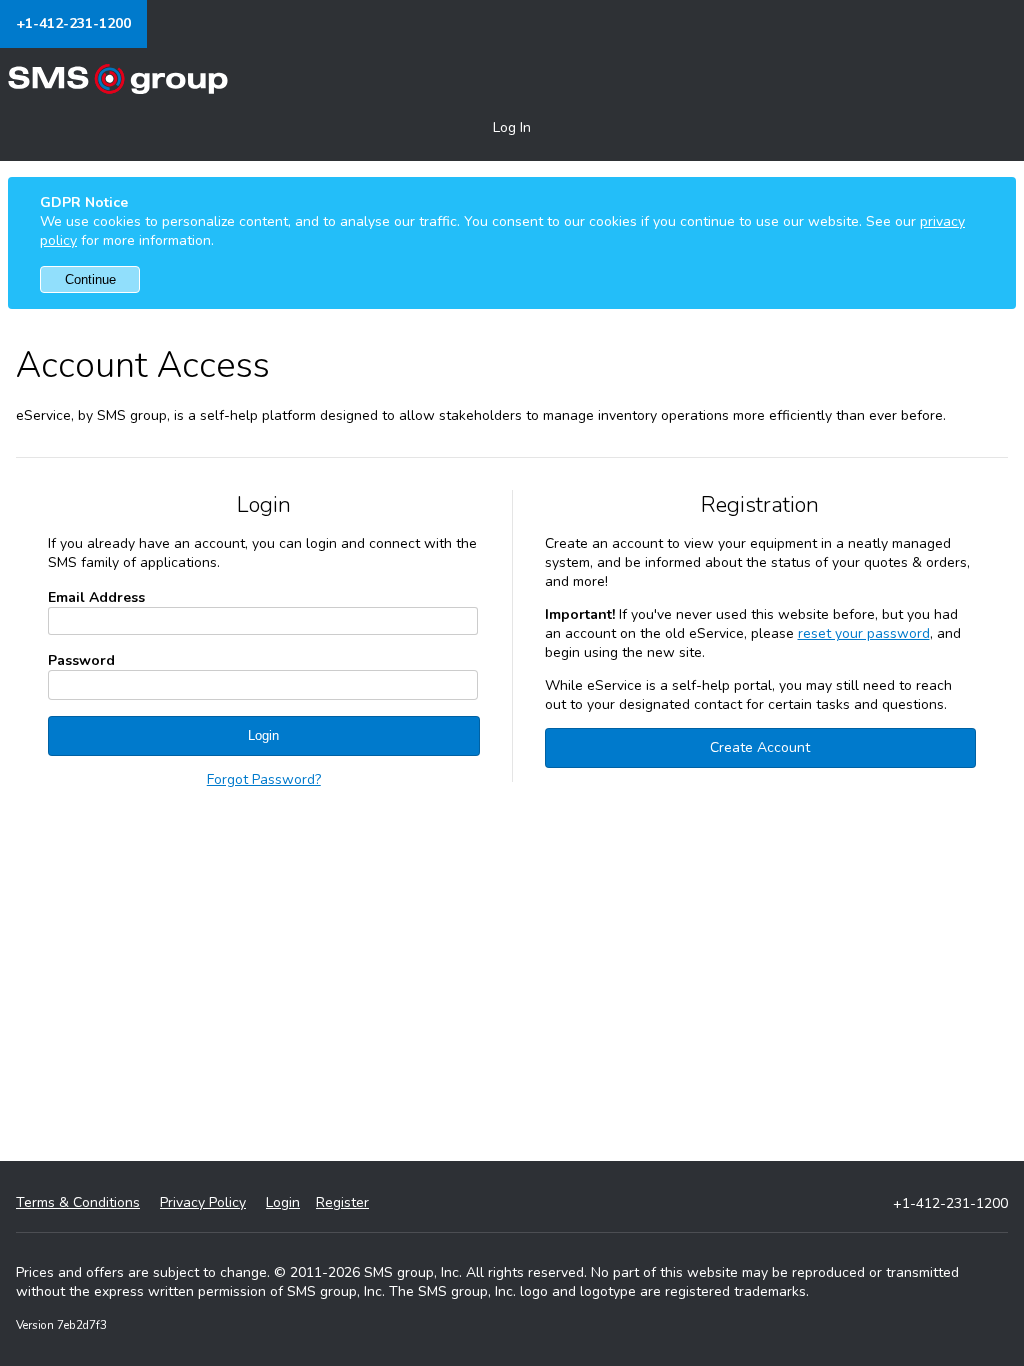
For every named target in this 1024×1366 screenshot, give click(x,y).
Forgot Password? (264, 779)
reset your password (864, 633)
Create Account (760, 747)
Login (263, 735)
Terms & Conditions (78, 1202)
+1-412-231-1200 (73, 23)
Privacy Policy (203, 1202)
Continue (90, 279)
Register (342, 1202)
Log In (512, 127)
